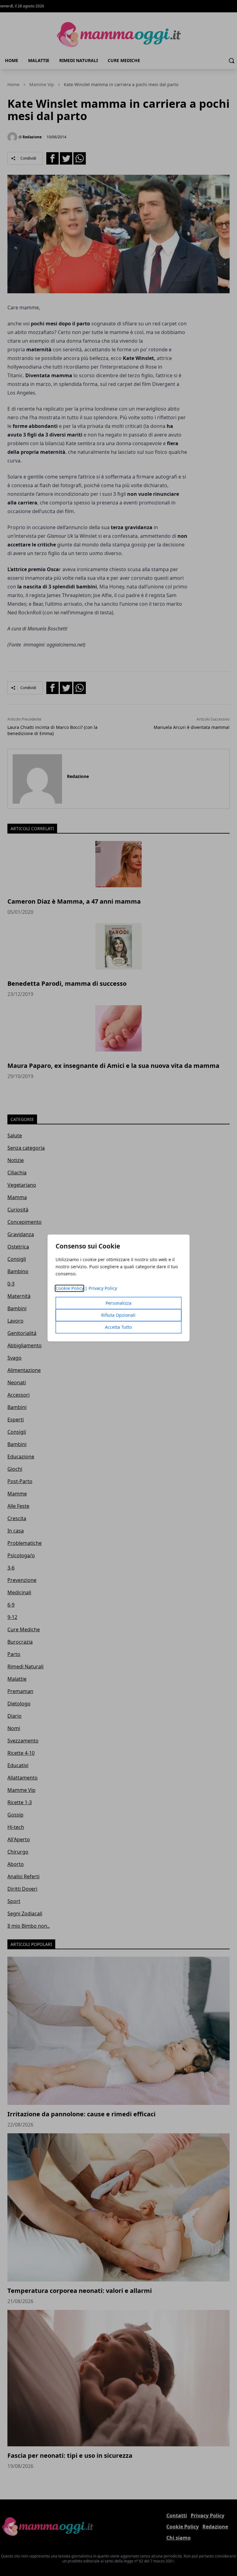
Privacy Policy (103, 1288)
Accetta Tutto (118, 1327)
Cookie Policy (70, 1288)
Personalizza (118, 1303)
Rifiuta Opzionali (118, 1315)
